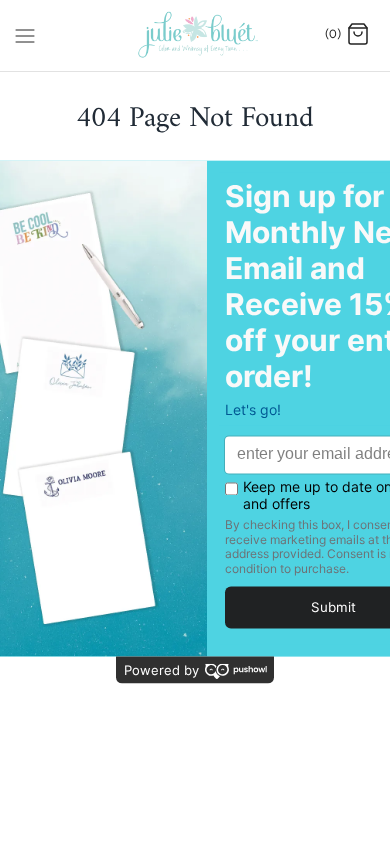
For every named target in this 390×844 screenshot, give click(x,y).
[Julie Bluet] (195, 35)
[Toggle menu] (25, 34)
